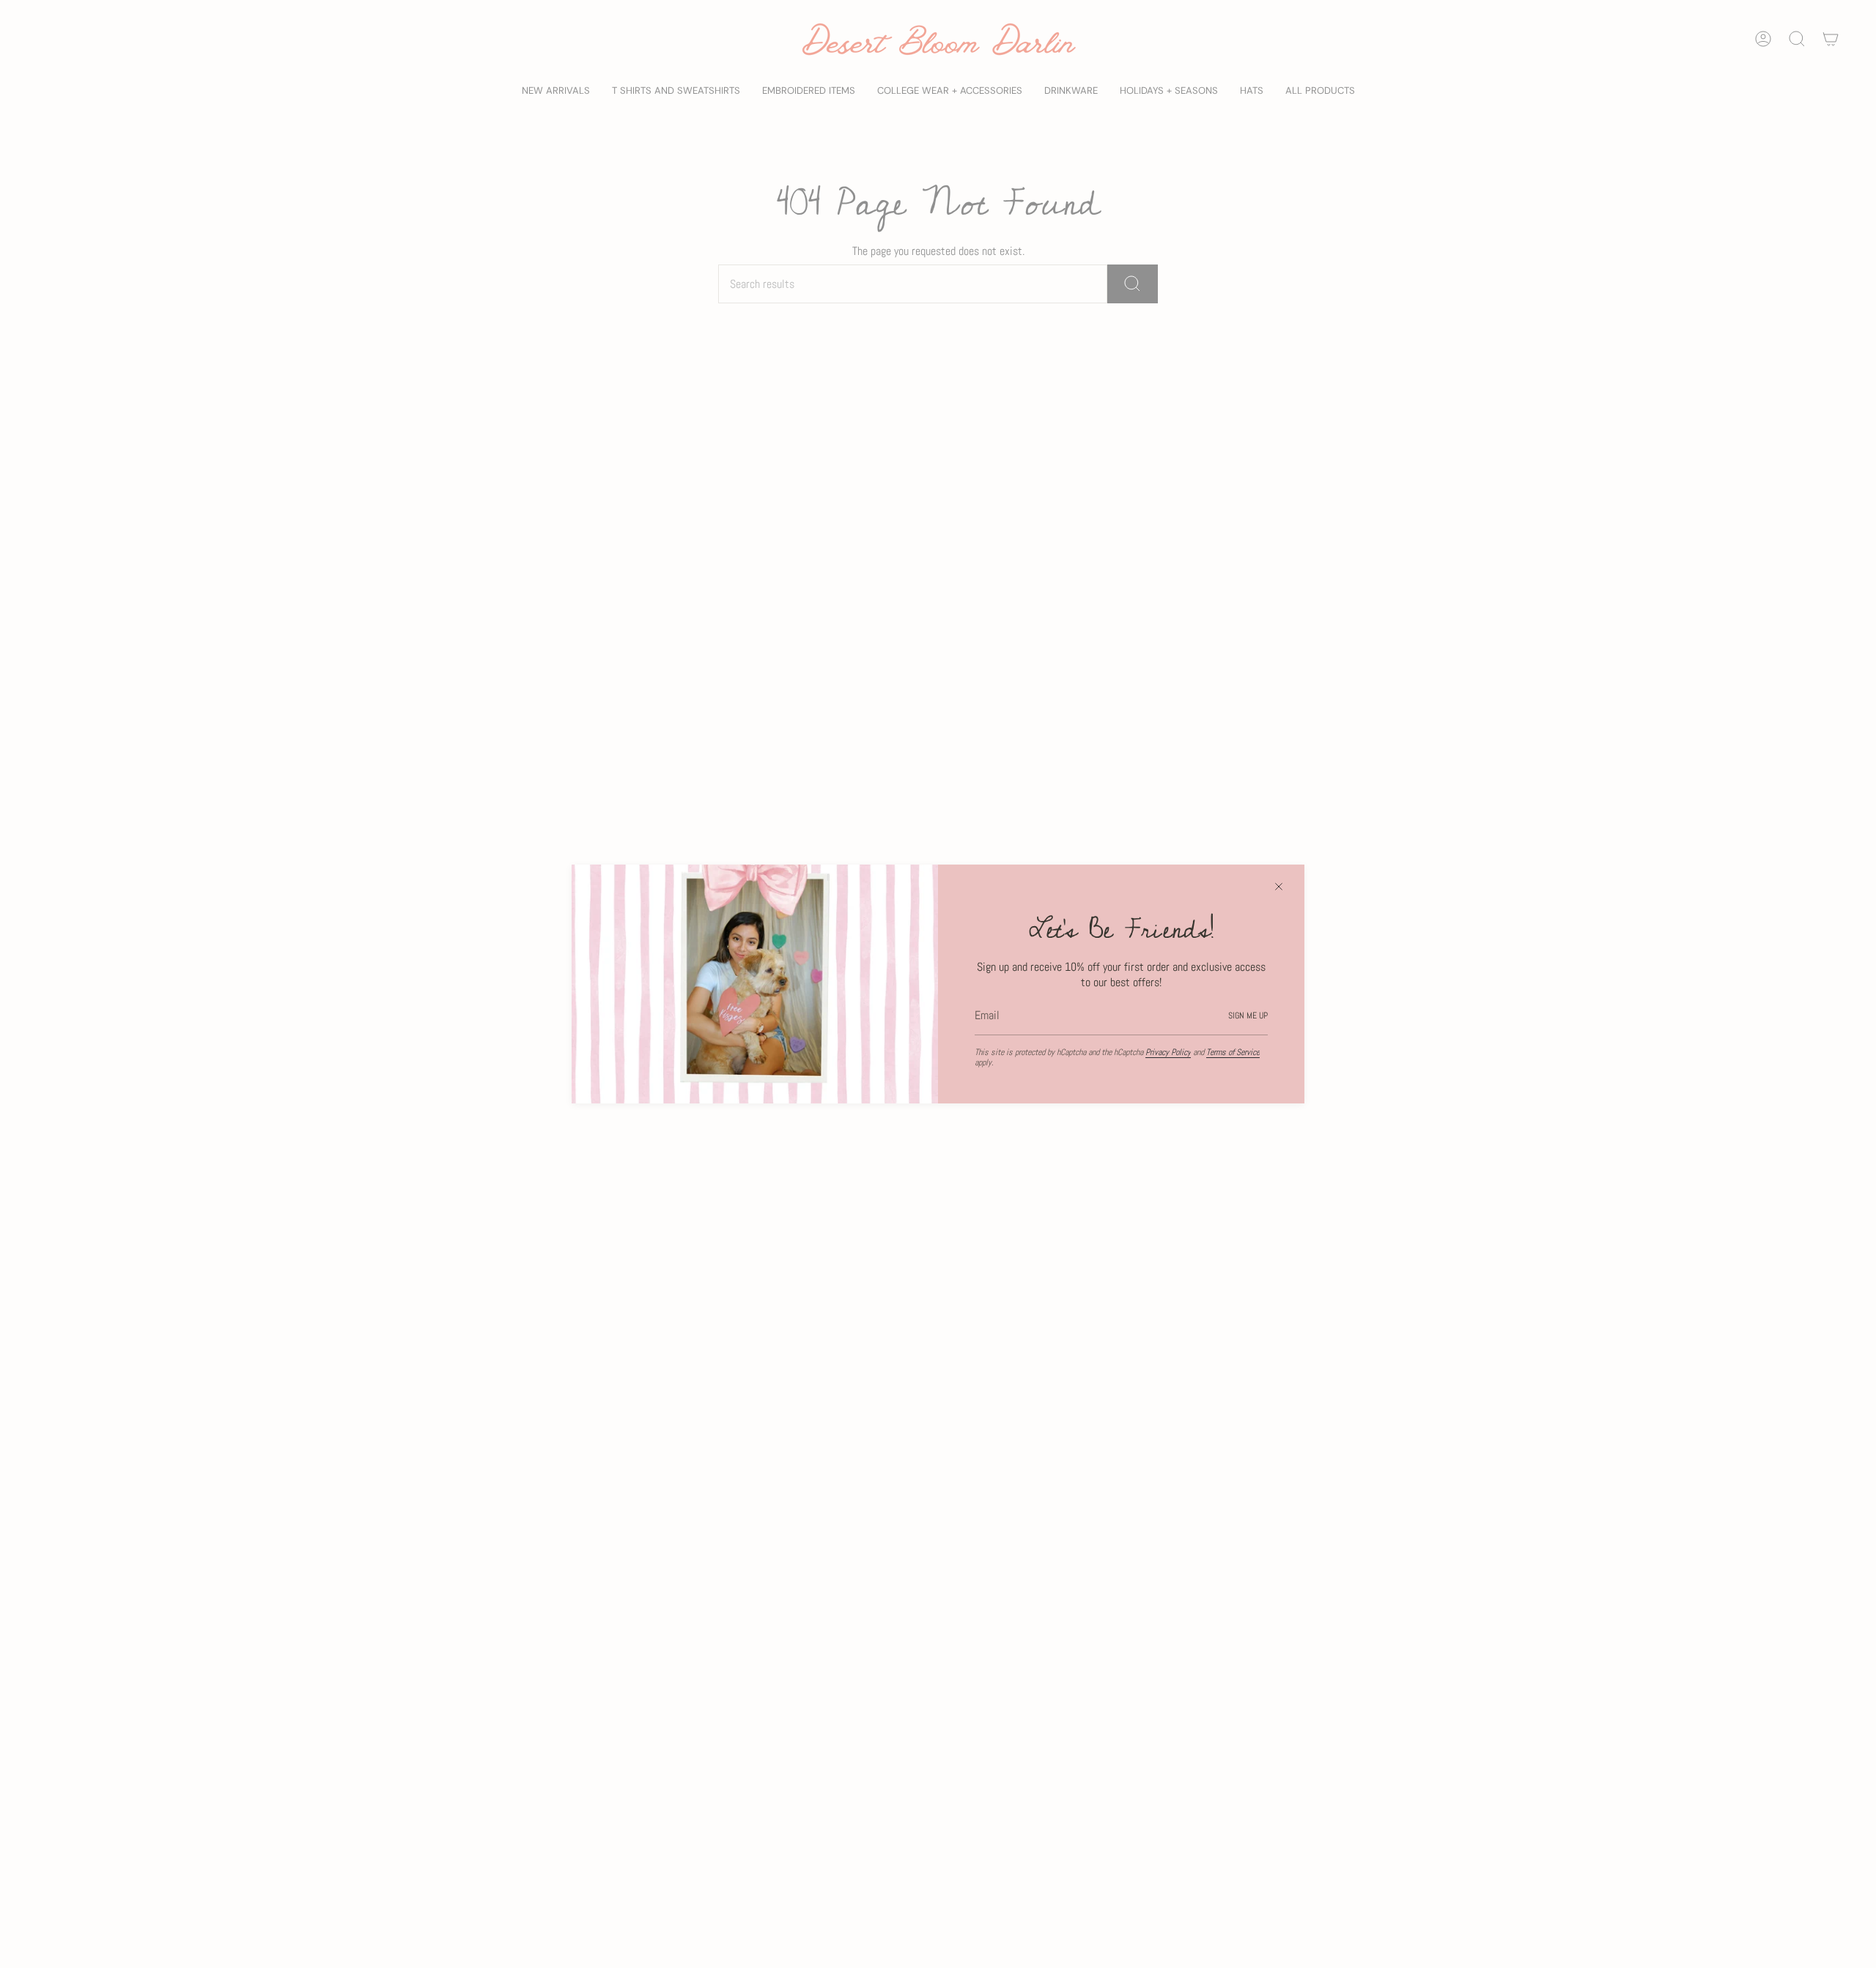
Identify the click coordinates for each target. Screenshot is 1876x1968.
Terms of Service (1233, 1052)
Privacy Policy (1168, 1052)
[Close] (1279, 887)
